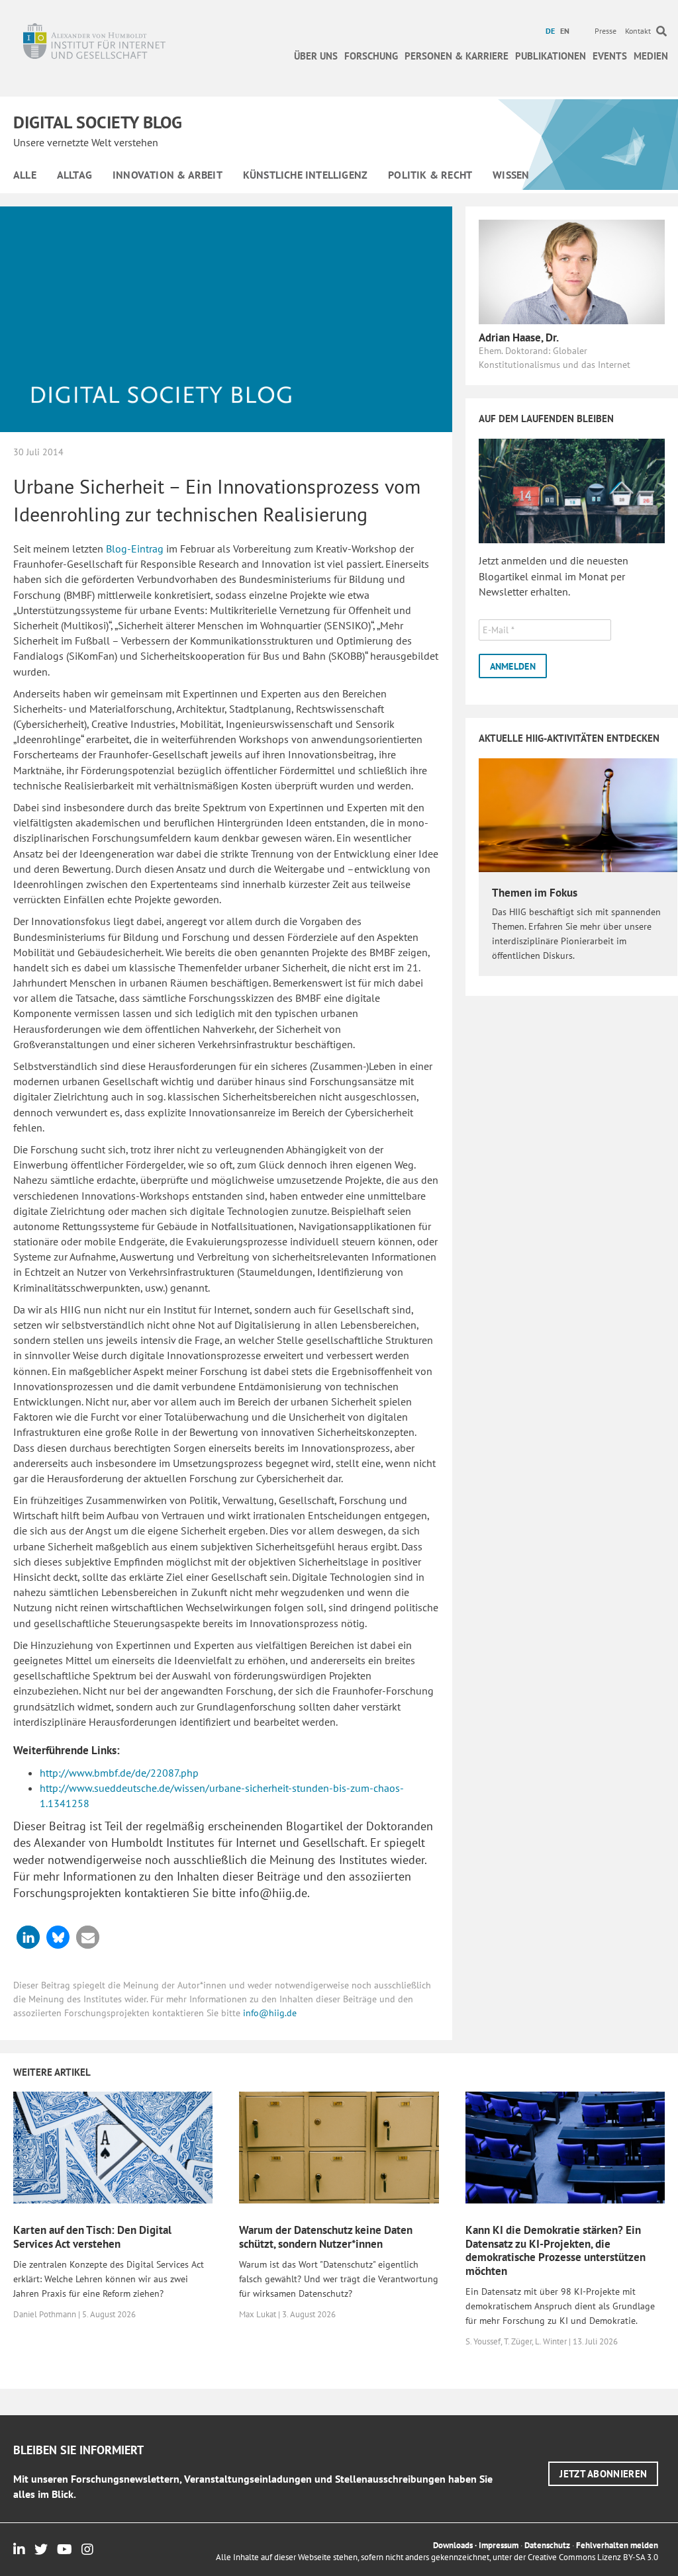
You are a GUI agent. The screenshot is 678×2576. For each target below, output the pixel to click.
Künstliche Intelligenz (305, 175)
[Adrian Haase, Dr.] (572, 271)
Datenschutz (547, 2545)
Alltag (74, 175)
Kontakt (638, 31)
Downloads (453, 2545)
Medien (651, 56)
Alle (25, 175)
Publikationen (551, 56)
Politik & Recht (430, 175)
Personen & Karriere (457, 56)
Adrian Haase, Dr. (519, 337)
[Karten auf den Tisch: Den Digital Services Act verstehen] (113, 2147)
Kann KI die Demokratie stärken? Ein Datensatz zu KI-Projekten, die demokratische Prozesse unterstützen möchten (556, 2250)
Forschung (371, 56)
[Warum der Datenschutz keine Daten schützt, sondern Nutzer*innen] (339, 2147)
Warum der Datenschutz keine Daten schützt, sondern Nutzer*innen (326, 2237)
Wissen (511, 175)
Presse (605, 31)
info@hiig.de (273, 1893)
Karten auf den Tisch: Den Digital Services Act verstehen (92, 2237)
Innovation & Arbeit (168, 175)
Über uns (316, 56)
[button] (28, 1937)
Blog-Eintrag (135, 549)
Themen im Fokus (535, 893)
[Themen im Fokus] (578, 815)
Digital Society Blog (98, 122)
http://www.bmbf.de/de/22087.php (119, 1773)
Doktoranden (400, 1826)
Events (610, 56)
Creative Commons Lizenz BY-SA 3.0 (593, 2557)
